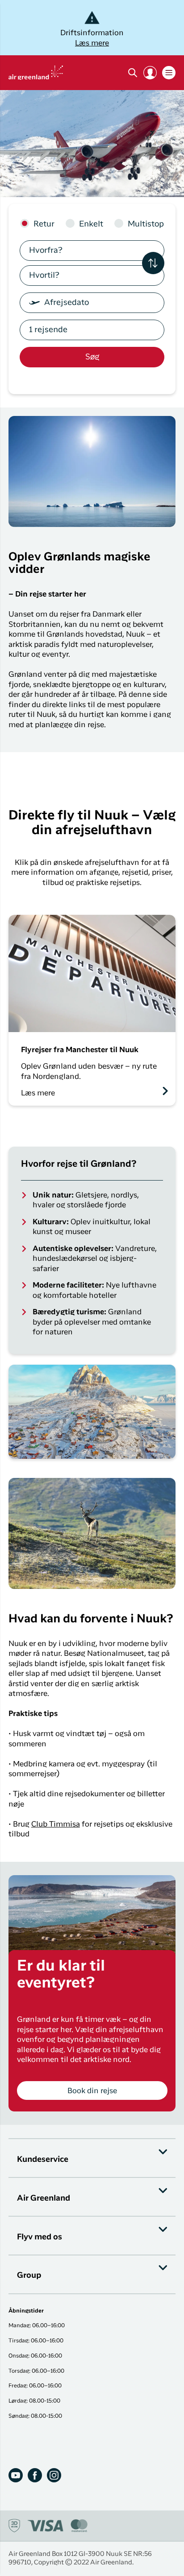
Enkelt (91, 224)
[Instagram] (54, 2475)
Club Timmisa (56, 1825)
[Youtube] (16, 2475)
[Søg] (133, 73)
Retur (44, 224)
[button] (150, 73)
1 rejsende (48, 330)
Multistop (146, 224)
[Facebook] (35, 2475)
